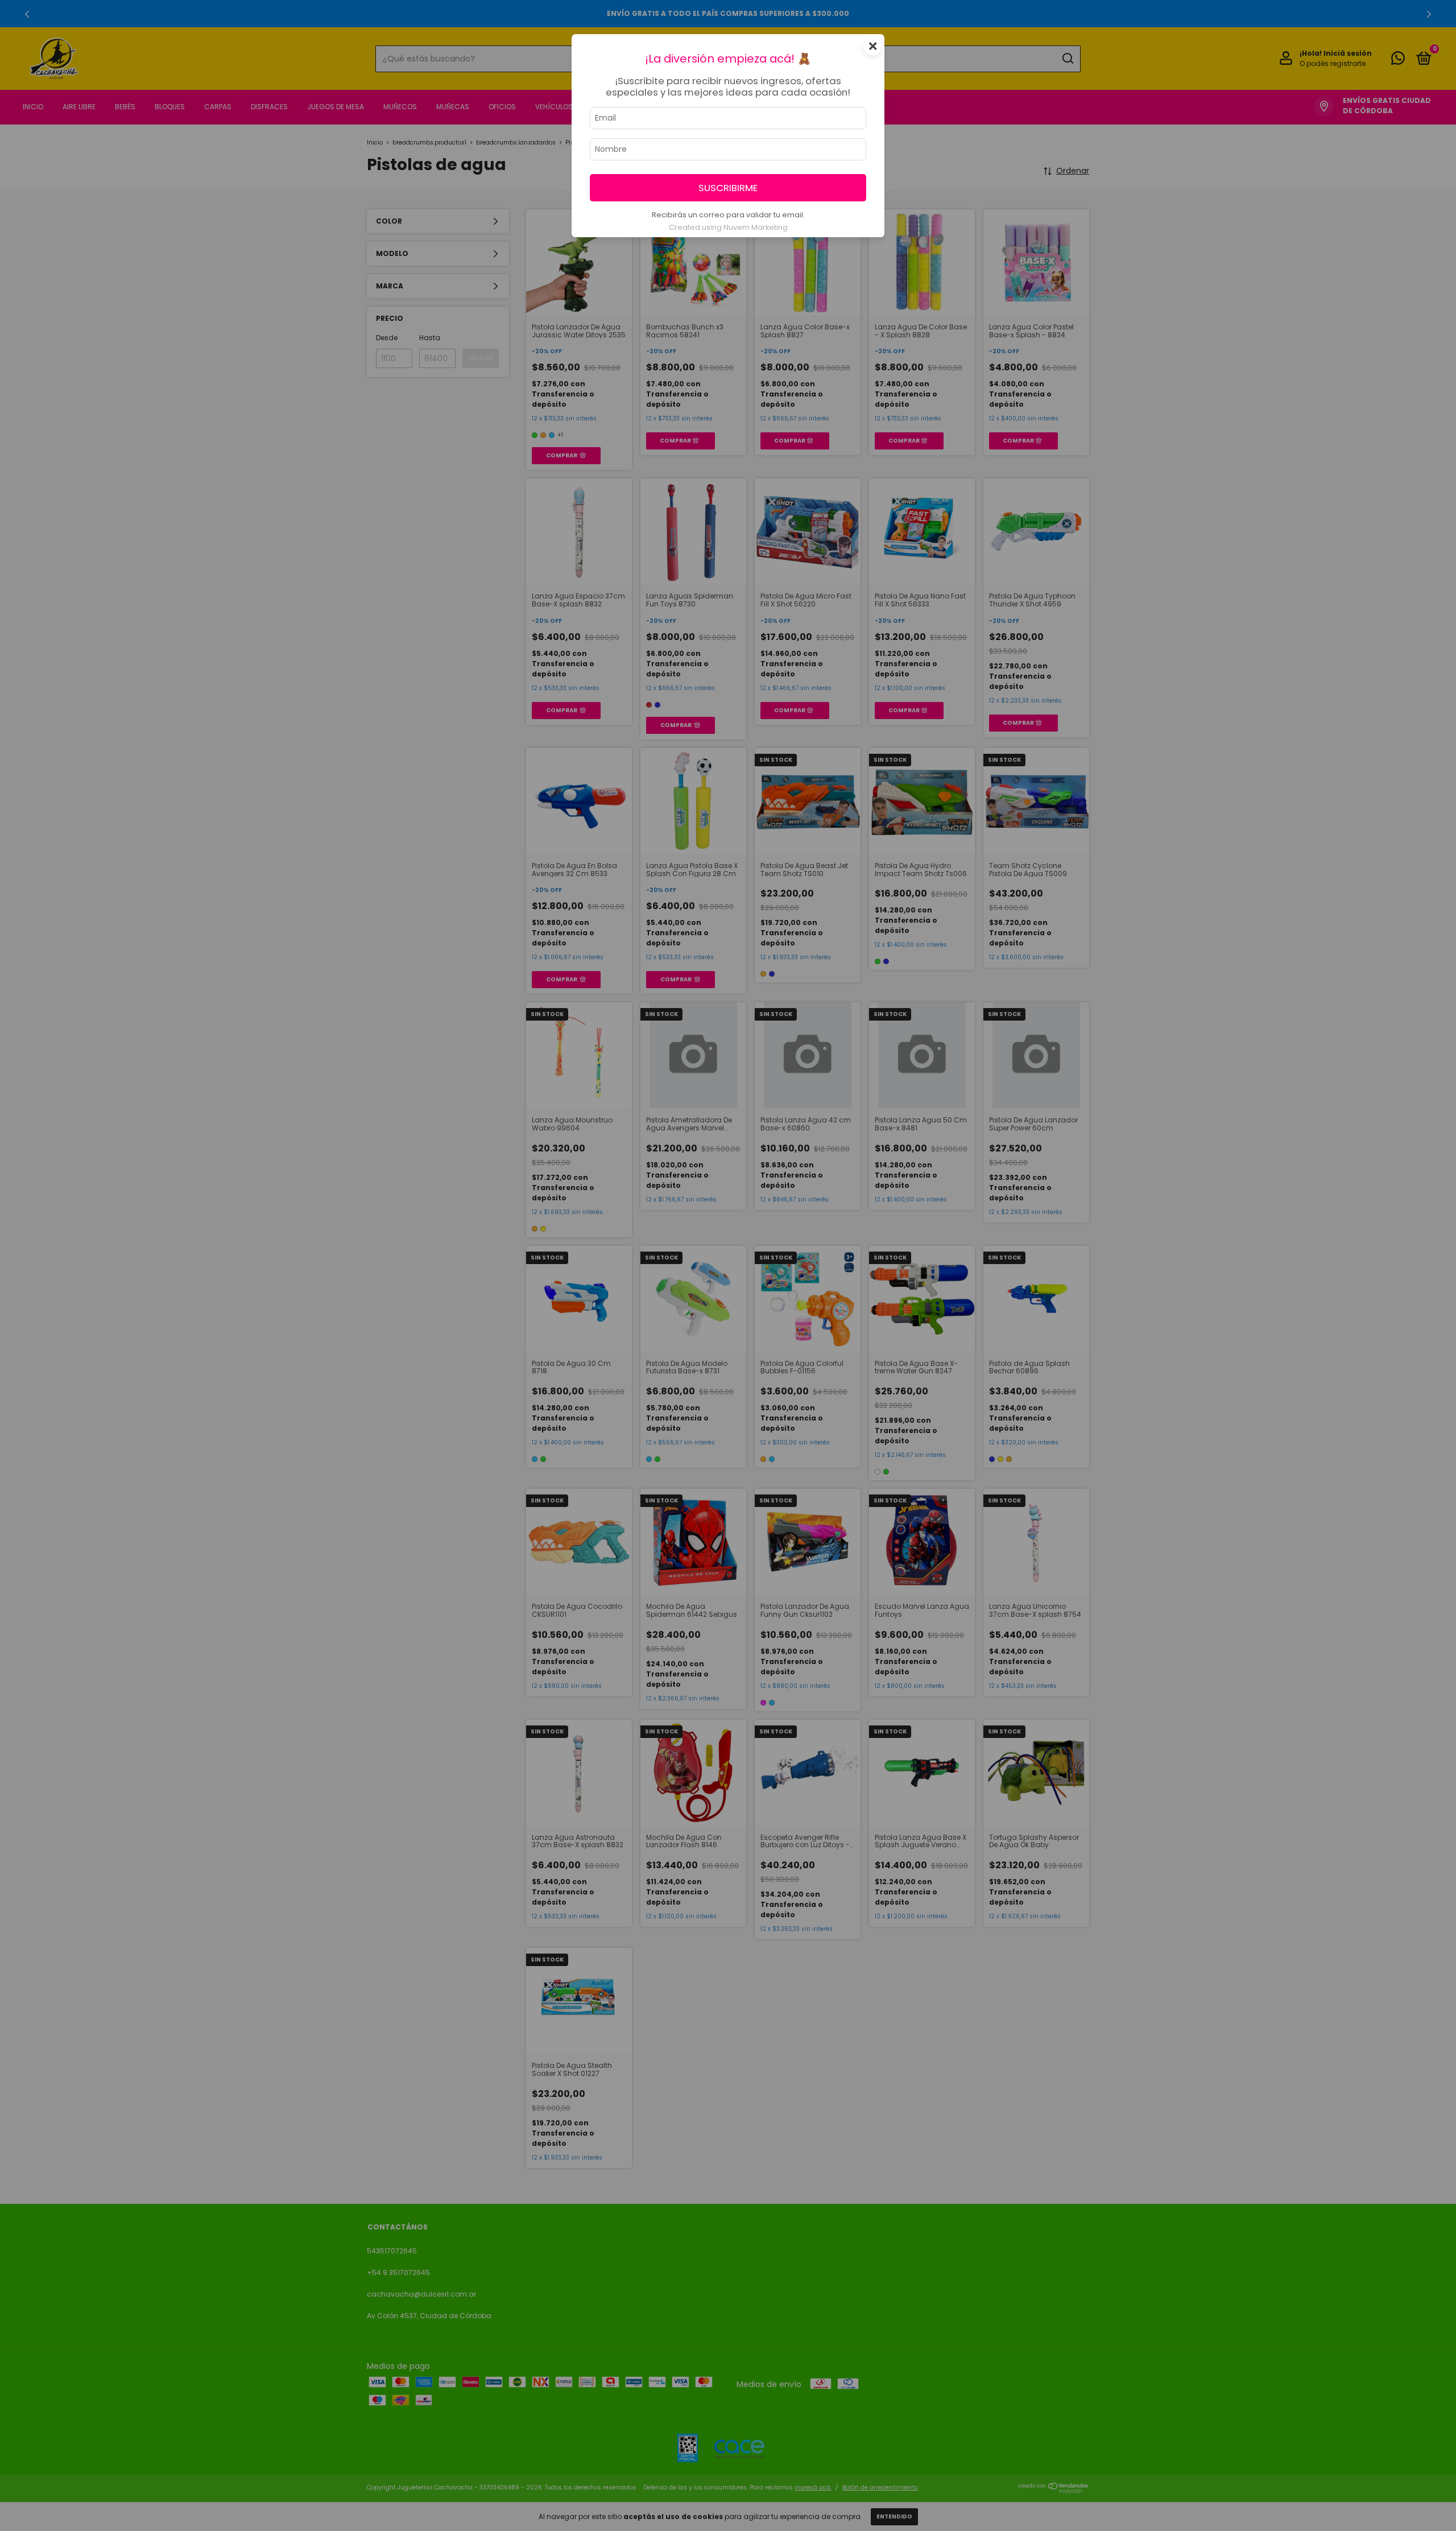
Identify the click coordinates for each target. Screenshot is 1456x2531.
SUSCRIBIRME (728, 188)
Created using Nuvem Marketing (728, 227)
